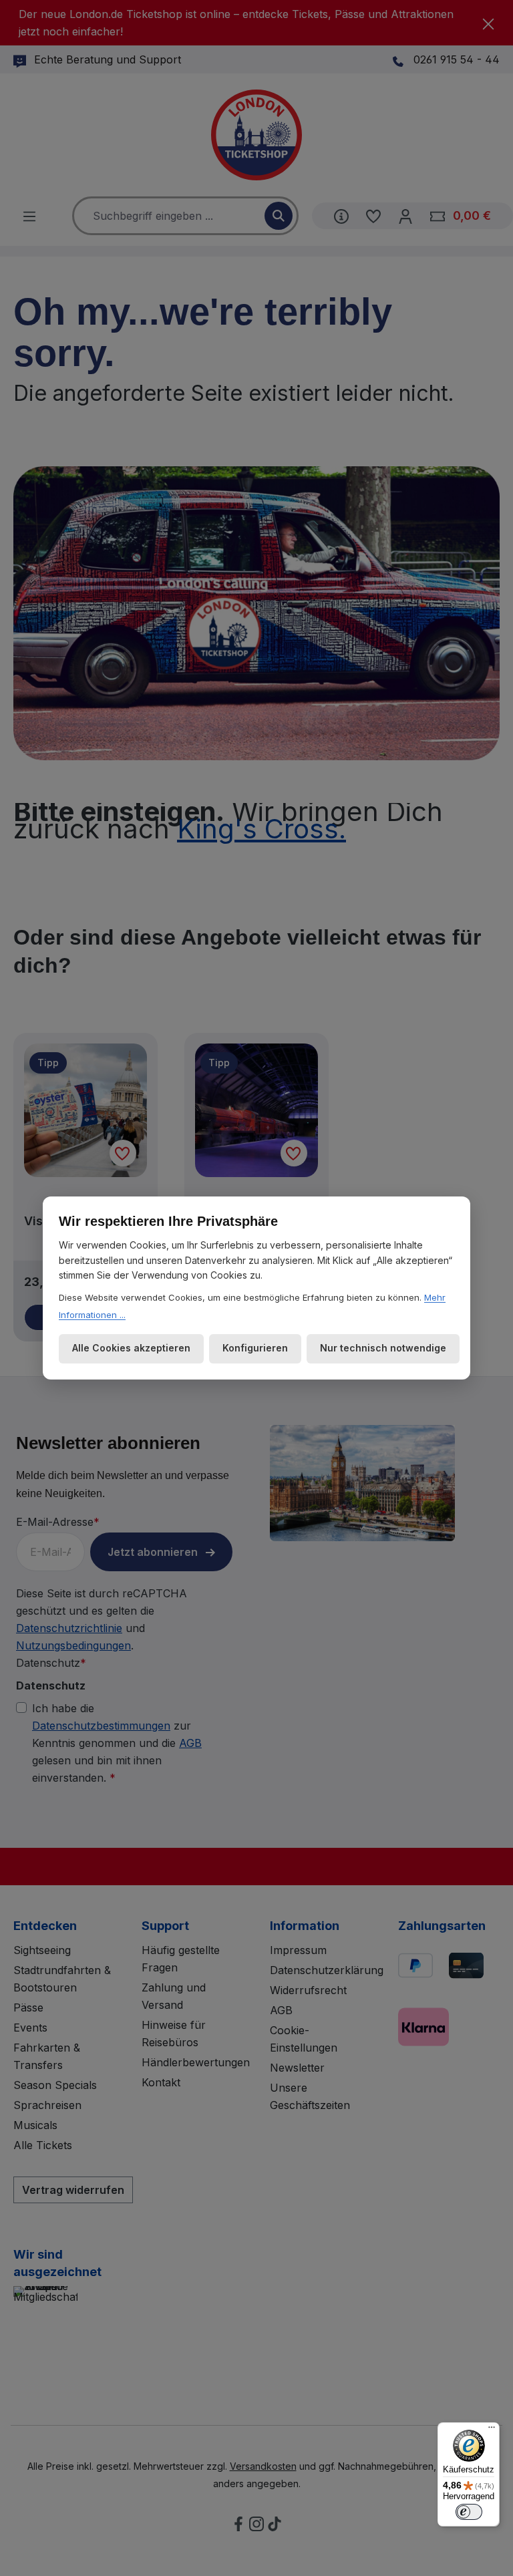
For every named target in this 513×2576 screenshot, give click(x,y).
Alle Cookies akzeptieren (131, 1348)
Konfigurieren (255, 1348)
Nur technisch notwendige (383, 1348)
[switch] (469, 2512)
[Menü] (492, 2430)
